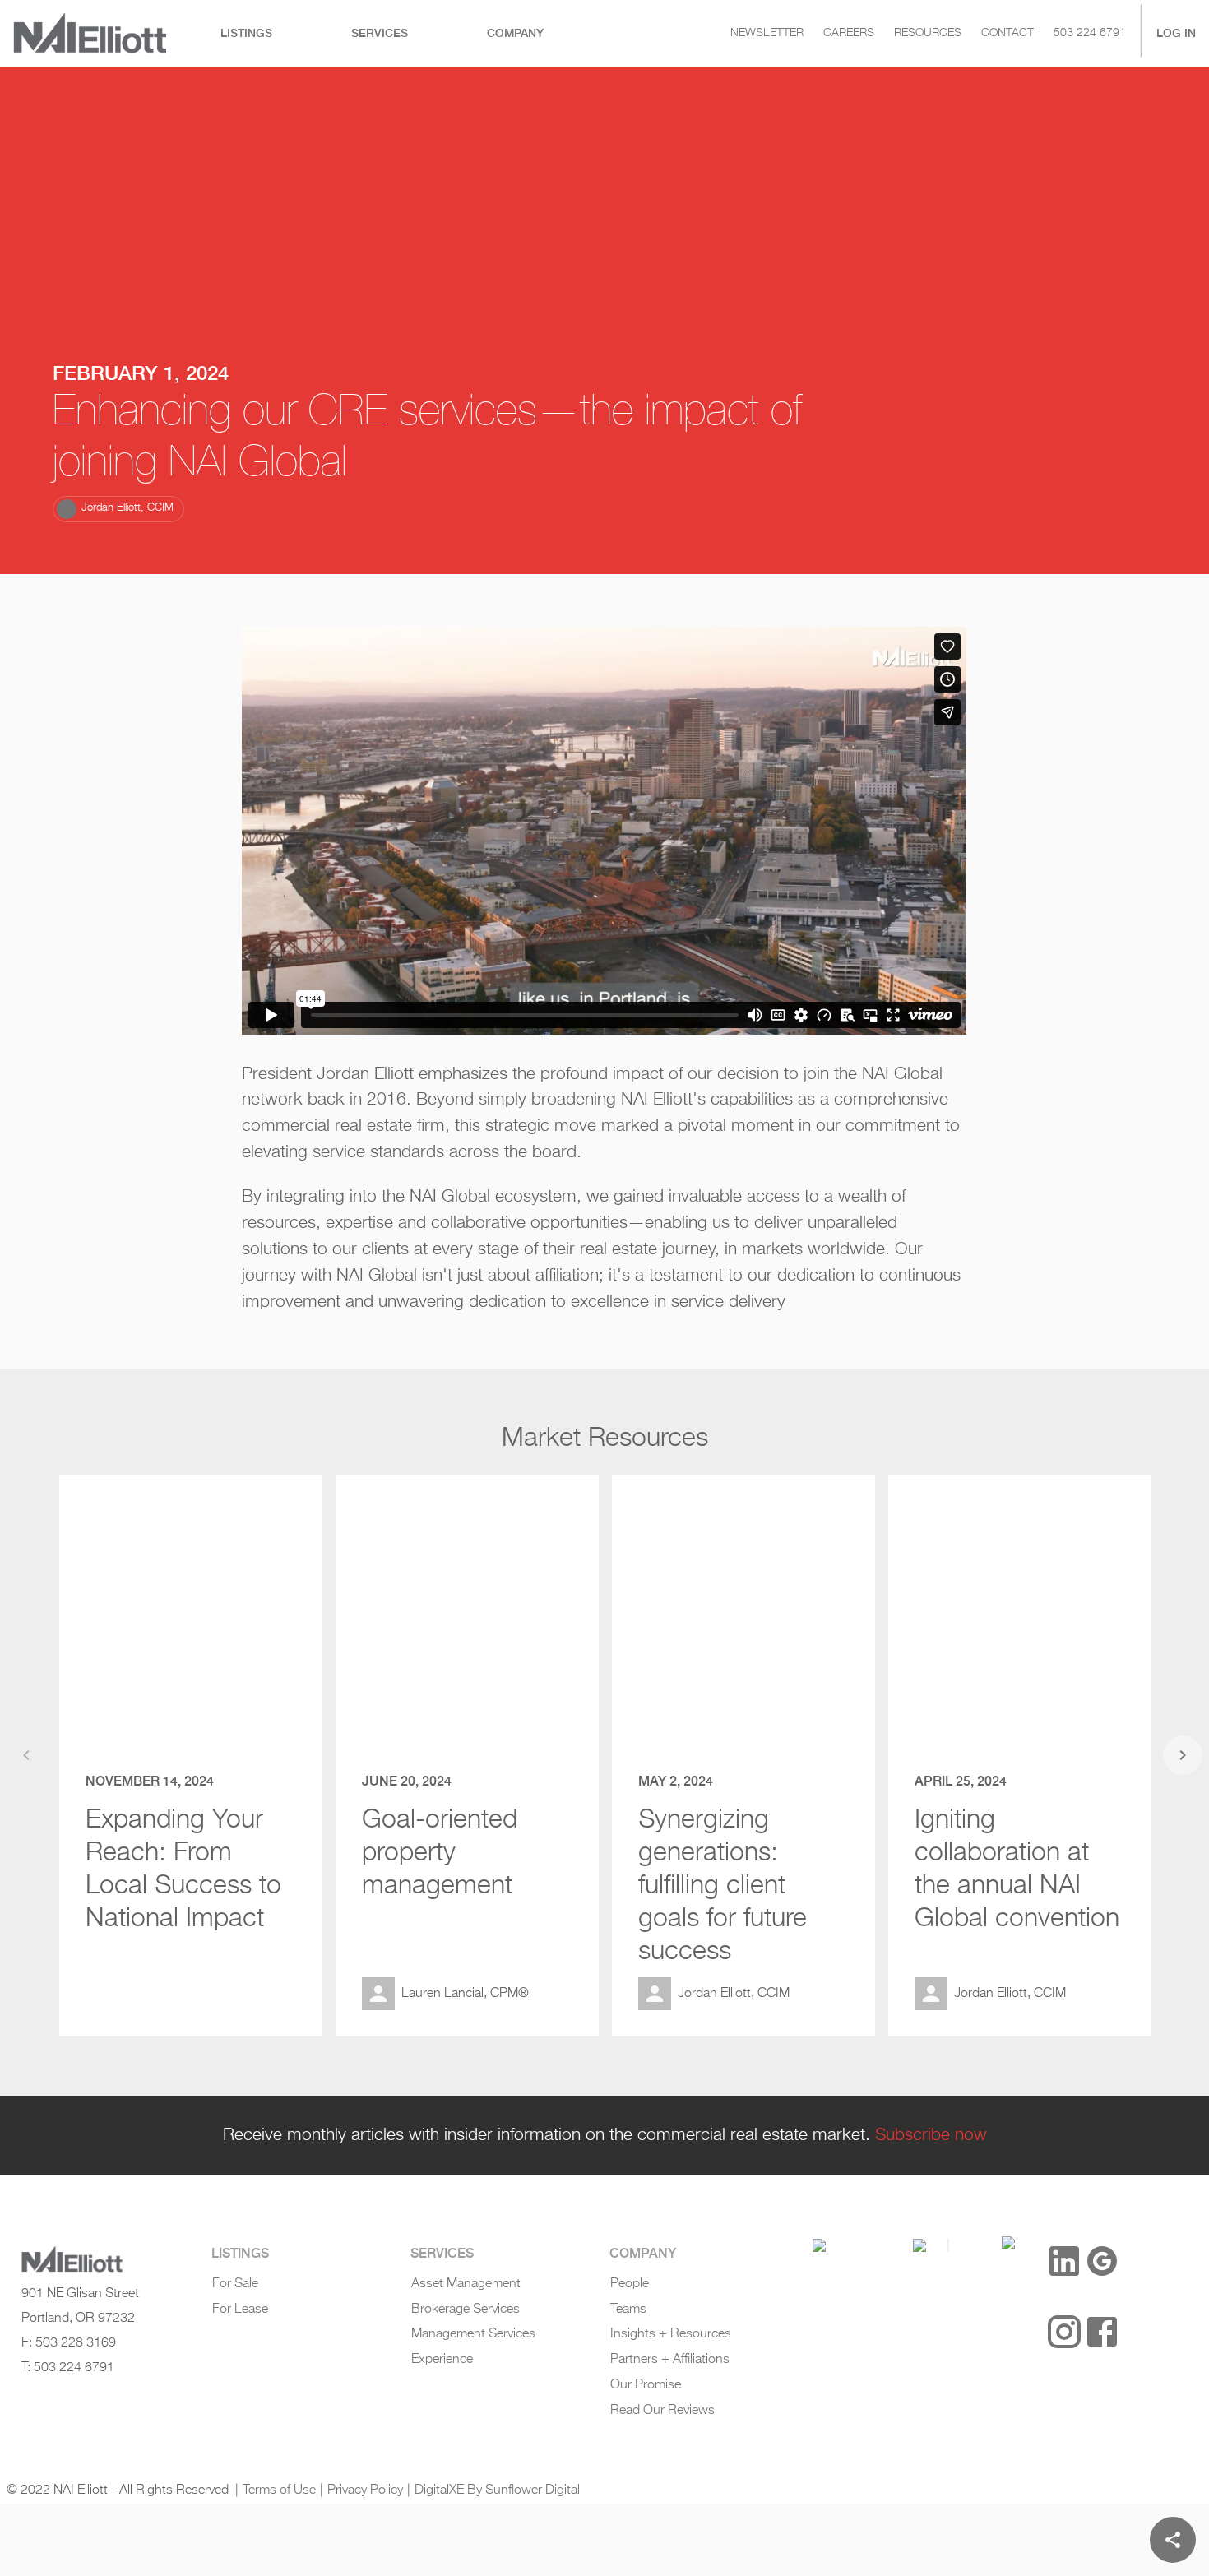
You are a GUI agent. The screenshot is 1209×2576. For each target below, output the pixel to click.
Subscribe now (931, 2135)
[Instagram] (1064, 2332)
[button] (118, 508)
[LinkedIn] (1064, 2261)
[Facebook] (1102, 2332)
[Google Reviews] (1102, 2261)
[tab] (246, 33)
